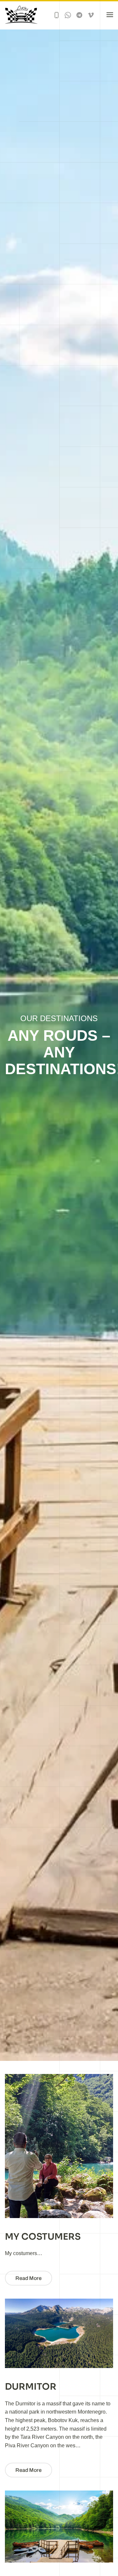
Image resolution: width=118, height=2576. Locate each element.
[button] (110, 15)
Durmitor (31, 2387)
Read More (29, 2278)
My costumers (43, 2237)
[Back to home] (22, 15)
